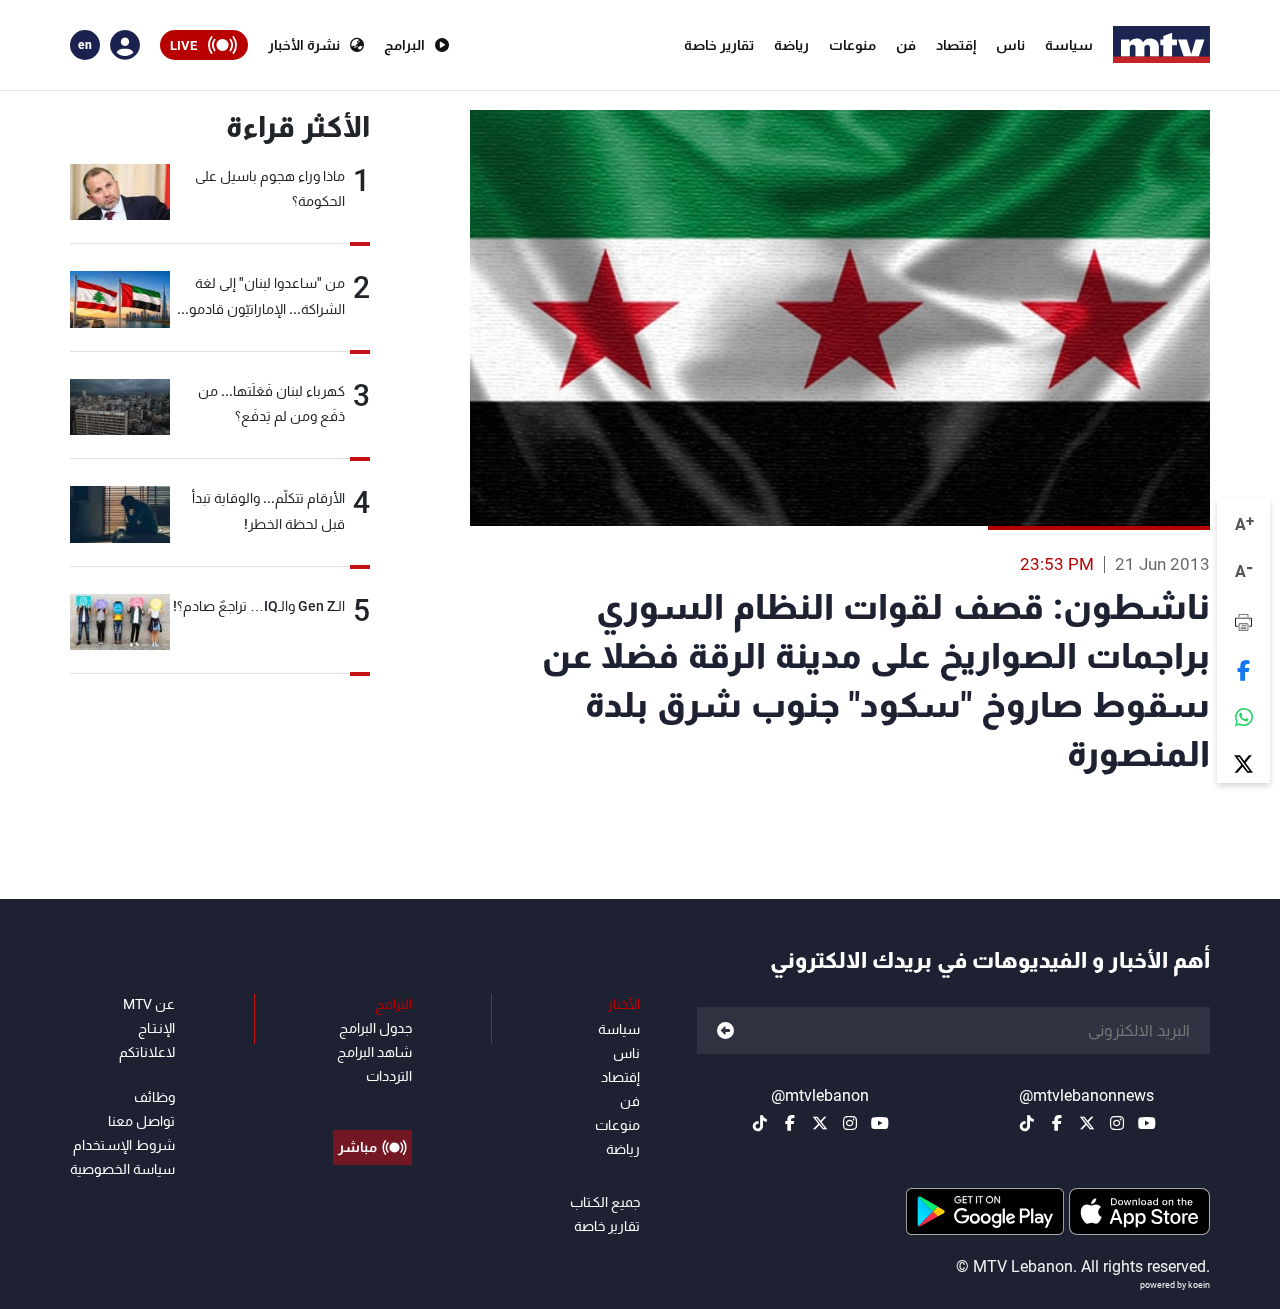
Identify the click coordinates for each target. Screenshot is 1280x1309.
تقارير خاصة (719, 45)
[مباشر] (372, 1102)
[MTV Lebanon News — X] (1087, 1123)
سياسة (1069, 45)
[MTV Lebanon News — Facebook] (1057, 1123)
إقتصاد (956, 45)
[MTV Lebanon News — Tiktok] (1027, 1123)
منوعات (852, 45)
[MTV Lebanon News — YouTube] (1147, 1123)
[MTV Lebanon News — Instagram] (1117, 1123)
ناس (1010, 45)
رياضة (791, 45)
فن (906, 45)
